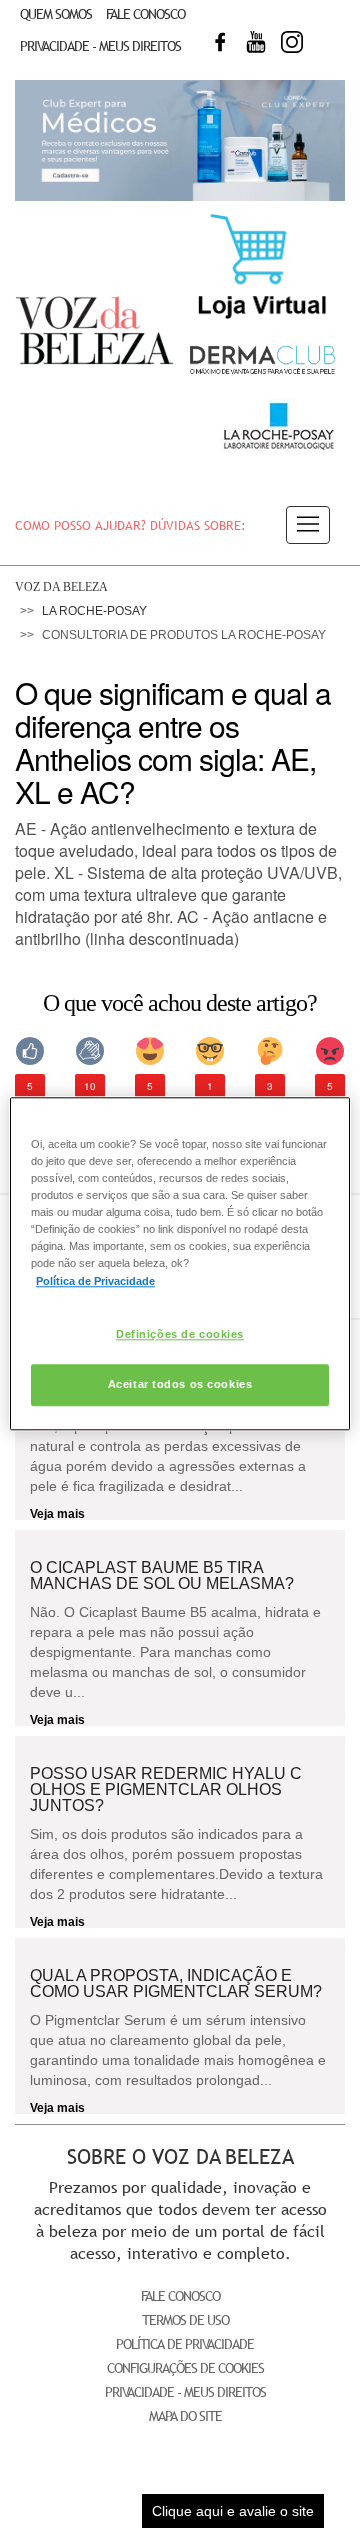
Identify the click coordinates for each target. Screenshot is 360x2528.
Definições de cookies (180, 1334)
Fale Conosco (145, 14)
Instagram (292, 42)
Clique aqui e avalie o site (233, 2511)
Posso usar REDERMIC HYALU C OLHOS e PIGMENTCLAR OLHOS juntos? (166, 1790)
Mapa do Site (185, 2416)
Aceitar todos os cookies (180, 1385)
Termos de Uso (185, 2320)
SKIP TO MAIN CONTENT (84, 6)
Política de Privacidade (185, 2344)
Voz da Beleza (61, 587)
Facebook (220, 42)
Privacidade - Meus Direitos (100, 45)
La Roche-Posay (94, 611)
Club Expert (180, 140)
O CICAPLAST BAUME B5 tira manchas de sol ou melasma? (162, 1576)
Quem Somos (56, 14)
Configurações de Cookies (185, 2368)
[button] (308, 525)
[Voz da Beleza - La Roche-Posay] (277, 450)
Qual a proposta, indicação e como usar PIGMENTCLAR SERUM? (176, 1984)
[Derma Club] (262, 372)
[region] (180, 1263)
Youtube (256, 42)
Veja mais (57, 1514)
